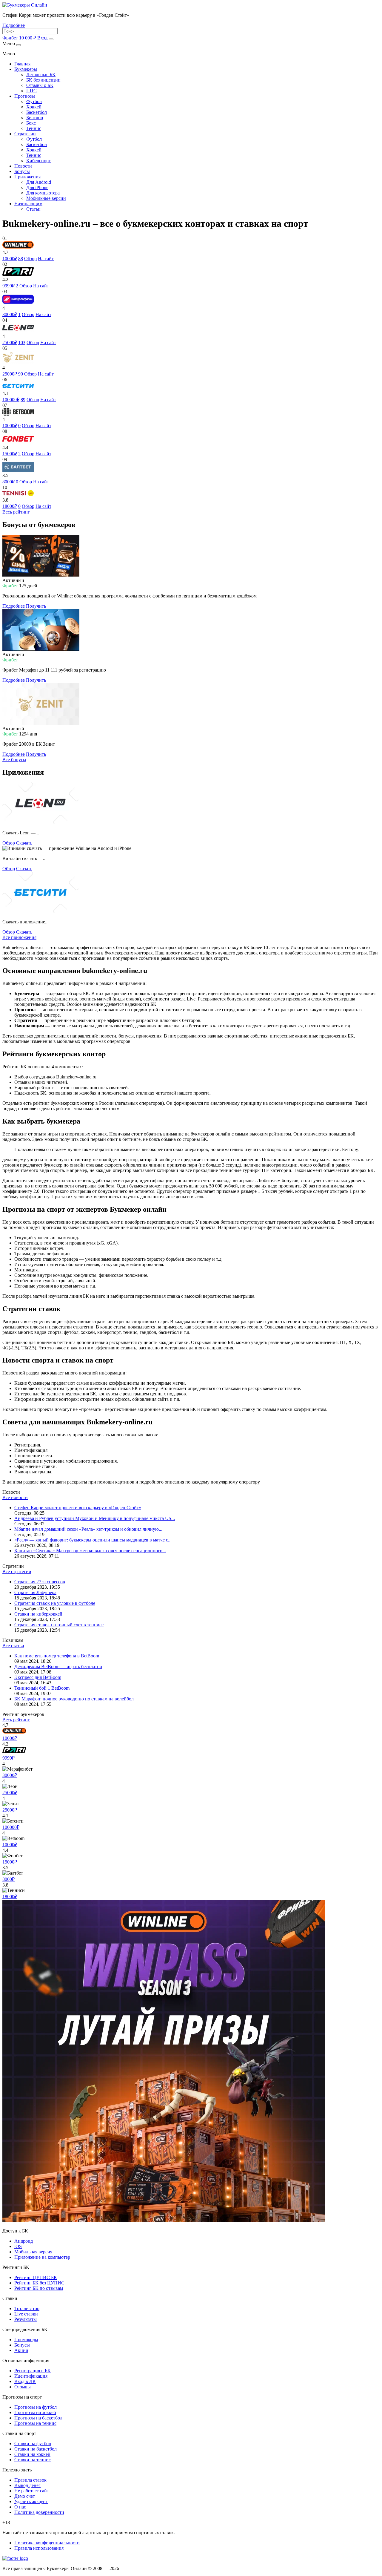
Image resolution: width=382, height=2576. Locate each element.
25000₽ (10, 1793)
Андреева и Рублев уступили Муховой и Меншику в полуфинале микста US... (95, 1518)
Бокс (31, 123)
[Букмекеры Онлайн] (25, 5)
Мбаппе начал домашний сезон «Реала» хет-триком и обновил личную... (88, 1529)
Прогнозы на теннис (35, 2423)
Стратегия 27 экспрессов (40, 1582)
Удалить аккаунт (31, 2501)
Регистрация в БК (33, 2371)
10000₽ (10, 1738)
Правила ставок (30, 2480)
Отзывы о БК (40, 85)
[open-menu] (51, 39)
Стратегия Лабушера (35, 1592)
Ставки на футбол (33, 2444)
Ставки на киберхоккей (38, 1614)
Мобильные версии (46, 198)
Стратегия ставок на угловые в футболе (55, 1603)
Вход (42, 38)
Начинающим (28, 204)
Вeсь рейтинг (16, 512)
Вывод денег (27, 2485)
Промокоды (26, 2340)
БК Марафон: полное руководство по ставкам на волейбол (74, 1699)
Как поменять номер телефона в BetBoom (57, 1656)
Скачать (24, 843)
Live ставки (26, 2314)
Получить (36, 606)
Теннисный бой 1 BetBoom (42, 1688)
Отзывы (23, 2387)
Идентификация (31, 2376)
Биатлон (35, 118)
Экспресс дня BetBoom (38, 1677)
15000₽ (10, 1862)
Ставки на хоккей (32, 2454)
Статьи (33, 209)
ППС (31, 91)
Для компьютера (43, 193)
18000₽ (10, 1897)
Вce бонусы (14, 760)
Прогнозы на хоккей (35, 2412)
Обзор (30, 259)
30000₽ (10, 1775)
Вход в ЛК (25, 2381)
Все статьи (13, 1646)
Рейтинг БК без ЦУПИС (39, 2283)
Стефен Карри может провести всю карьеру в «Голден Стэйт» (78, 1508)
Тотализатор (27, 2308)
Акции (21, 2350)
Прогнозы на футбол (36, 2407)
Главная (22, 64)
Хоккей (34, 107)
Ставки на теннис (33, 2460)
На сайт (46, 259)
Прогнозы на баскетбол (38, 2418)
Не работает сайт (32, 2491)
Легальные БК (41, 75)
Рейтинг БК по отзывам (39, 2288)
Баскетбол (37, 112)
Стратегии (25, 134)
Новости (23, 166)
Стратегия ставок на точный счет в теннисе (59, 1625)
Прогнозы (25, 96)
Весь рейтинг (16, 1720)
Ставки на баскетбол (36, 2449)
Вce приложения (19, 937)
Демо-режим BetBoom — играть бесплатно (58, 1666)
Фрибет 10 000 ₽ (19, 38)
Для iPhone (37, 187)
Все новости (15, 1497)
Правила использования (39, 2548)
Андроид (24, 2241)
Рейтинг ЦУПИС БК (36, 2277)
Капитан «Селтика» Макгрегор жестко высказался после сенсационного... (90, 1551)
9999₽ (9, 1758)
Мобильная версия (33, 2252)
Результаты (26, 2319)
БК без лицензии (43, 80)
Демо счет (25, 2496)
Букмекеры (26, 69)
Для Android (39, 182)
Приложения (27, 177)
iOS (18, 2246)
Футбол (34, 101)
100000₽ (11, 1827)
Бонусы (22, 171)
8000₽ (9, 1879)
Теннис (34, 128)
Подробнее (14, 25)
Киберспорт (38, 161)
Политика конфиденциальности (47, 2543)
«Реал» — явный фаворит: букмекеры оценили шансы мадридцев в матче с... (93, 1540)
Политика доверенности (39, 2512)
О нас (20, 2507)
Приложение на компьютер (42, 2257)
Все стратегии (17, 1572)
